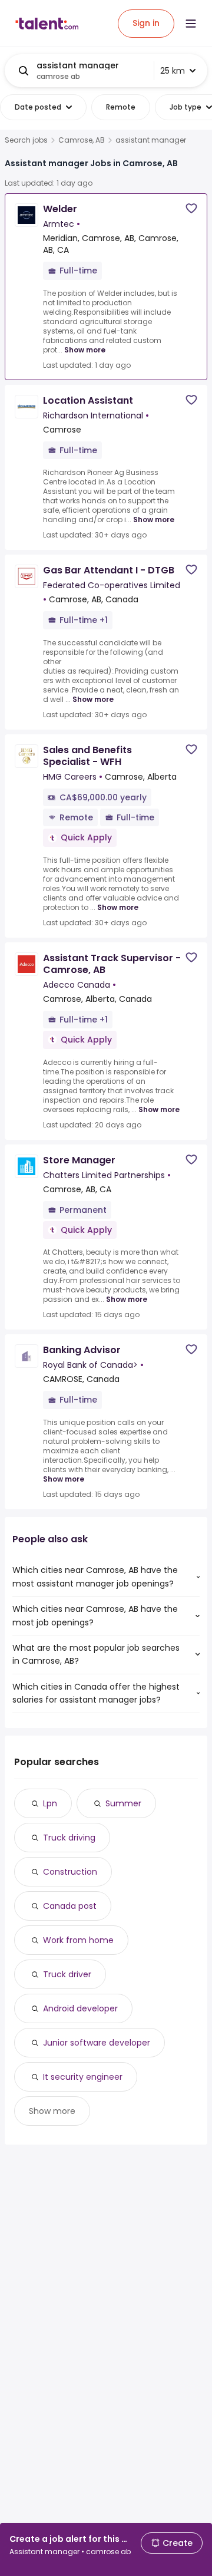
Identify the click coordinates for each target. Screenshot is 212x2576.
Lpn (50, 1803)
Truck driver (67, 1974)
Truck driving (69, 1838)
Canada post (70, 1906)
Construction (70, 1872)
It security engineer (83, 2077)
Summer (123, 1803)
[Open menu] (191, 24)
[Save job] (191, 208)
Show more (85, 350)
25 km (173, 71)
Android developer (80, 2008)
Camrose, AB (82, 140)
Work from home (78, 1940)
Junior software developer (97, 2043)
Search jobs (26, 140)
